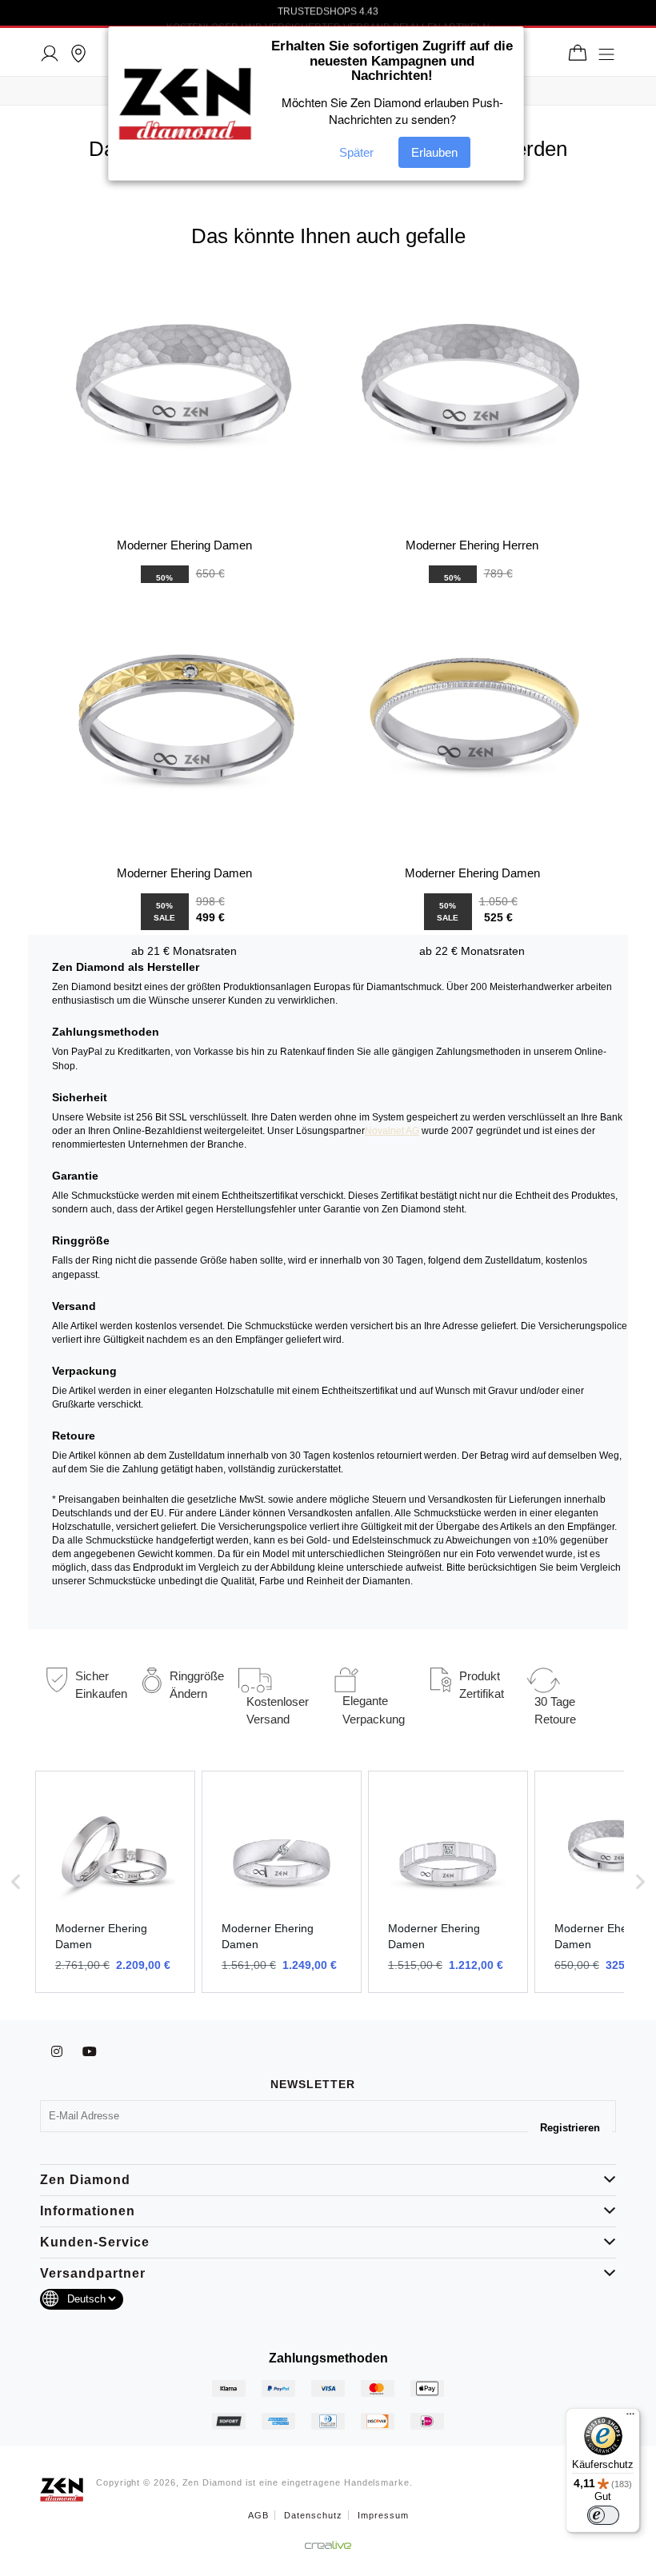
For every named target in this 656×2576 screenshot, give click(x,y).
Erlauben (434, 152)
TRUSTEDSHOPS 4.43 (328, 14)
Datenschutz (313, 2515)
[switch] (603, 2515)
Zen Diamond (85, 2180)
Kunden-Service (95, 2242)
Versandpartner (93, 2273)
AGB (258, 2515)
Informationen (88, 2211)
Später (356, 152)
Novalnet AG (392, 1131)
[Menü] (630, 2418)
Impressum (383, 2515)
